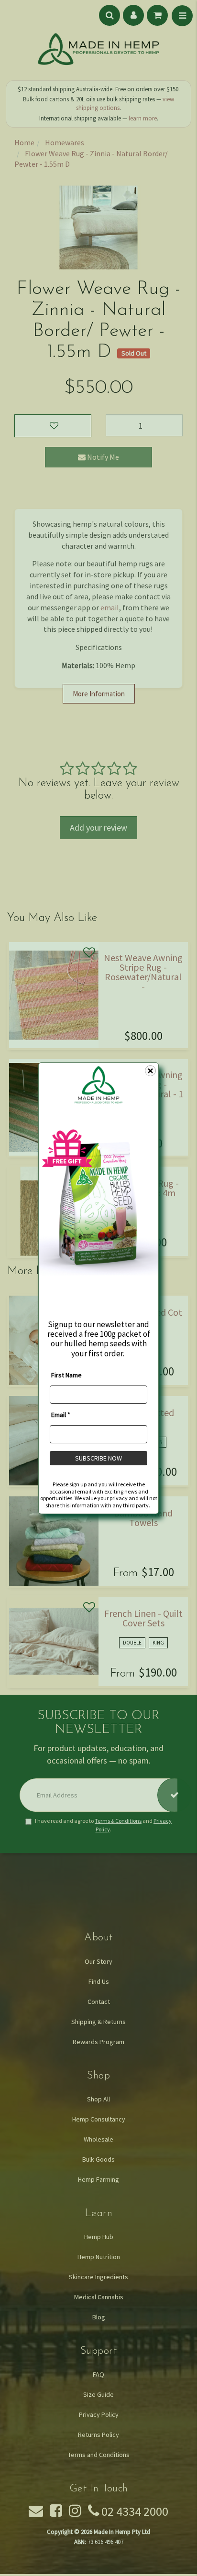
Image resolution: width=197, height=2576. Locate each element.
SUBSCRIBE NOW (98, 1458)
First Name (66, 1375)
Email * (61, 1415)
